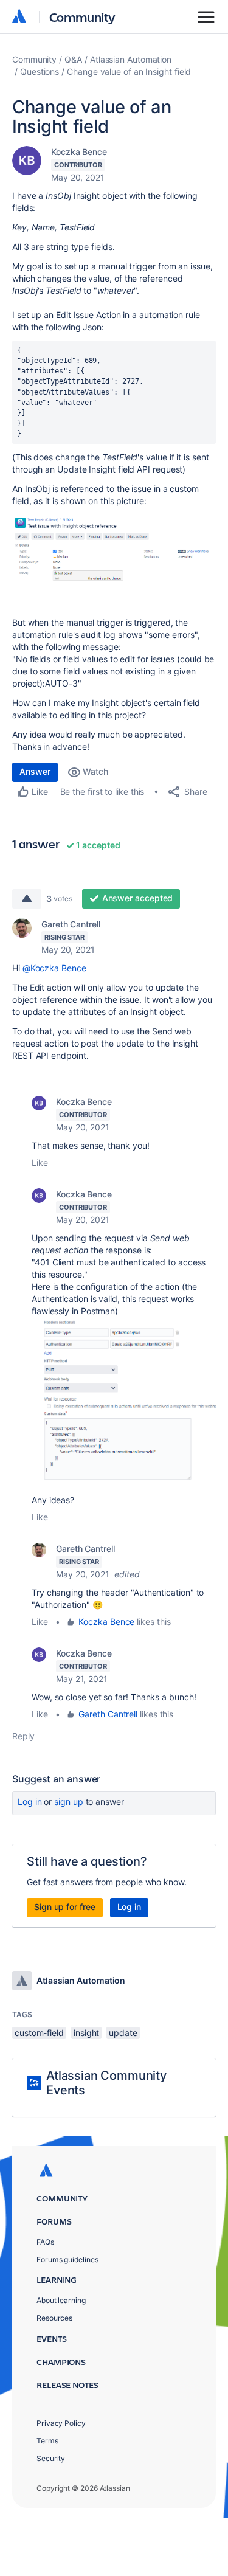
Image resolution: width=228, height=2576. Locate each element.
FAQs (45, 2242)
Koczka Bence (79, 152)
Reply (23, 1736)
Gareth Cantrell (71, 924)
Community (82, 17)
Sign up (68, 1802)
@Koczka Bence (54, 968)
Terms (47, 2441)
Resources (54, 2318)
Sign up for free (65, 1907)
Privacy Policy (61, 2423)
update (123, 2033)
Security (51, 2458)
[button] (114, 551)
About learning (61, 2300)
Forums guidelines (67, 2259)
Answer (35, 771)
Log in (30, 1802)
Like (40, 1162)
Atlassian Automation (131, 59)
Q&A (73, 59)
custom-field (39, 2033)
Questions (40, 71)
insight (86, 2033)
